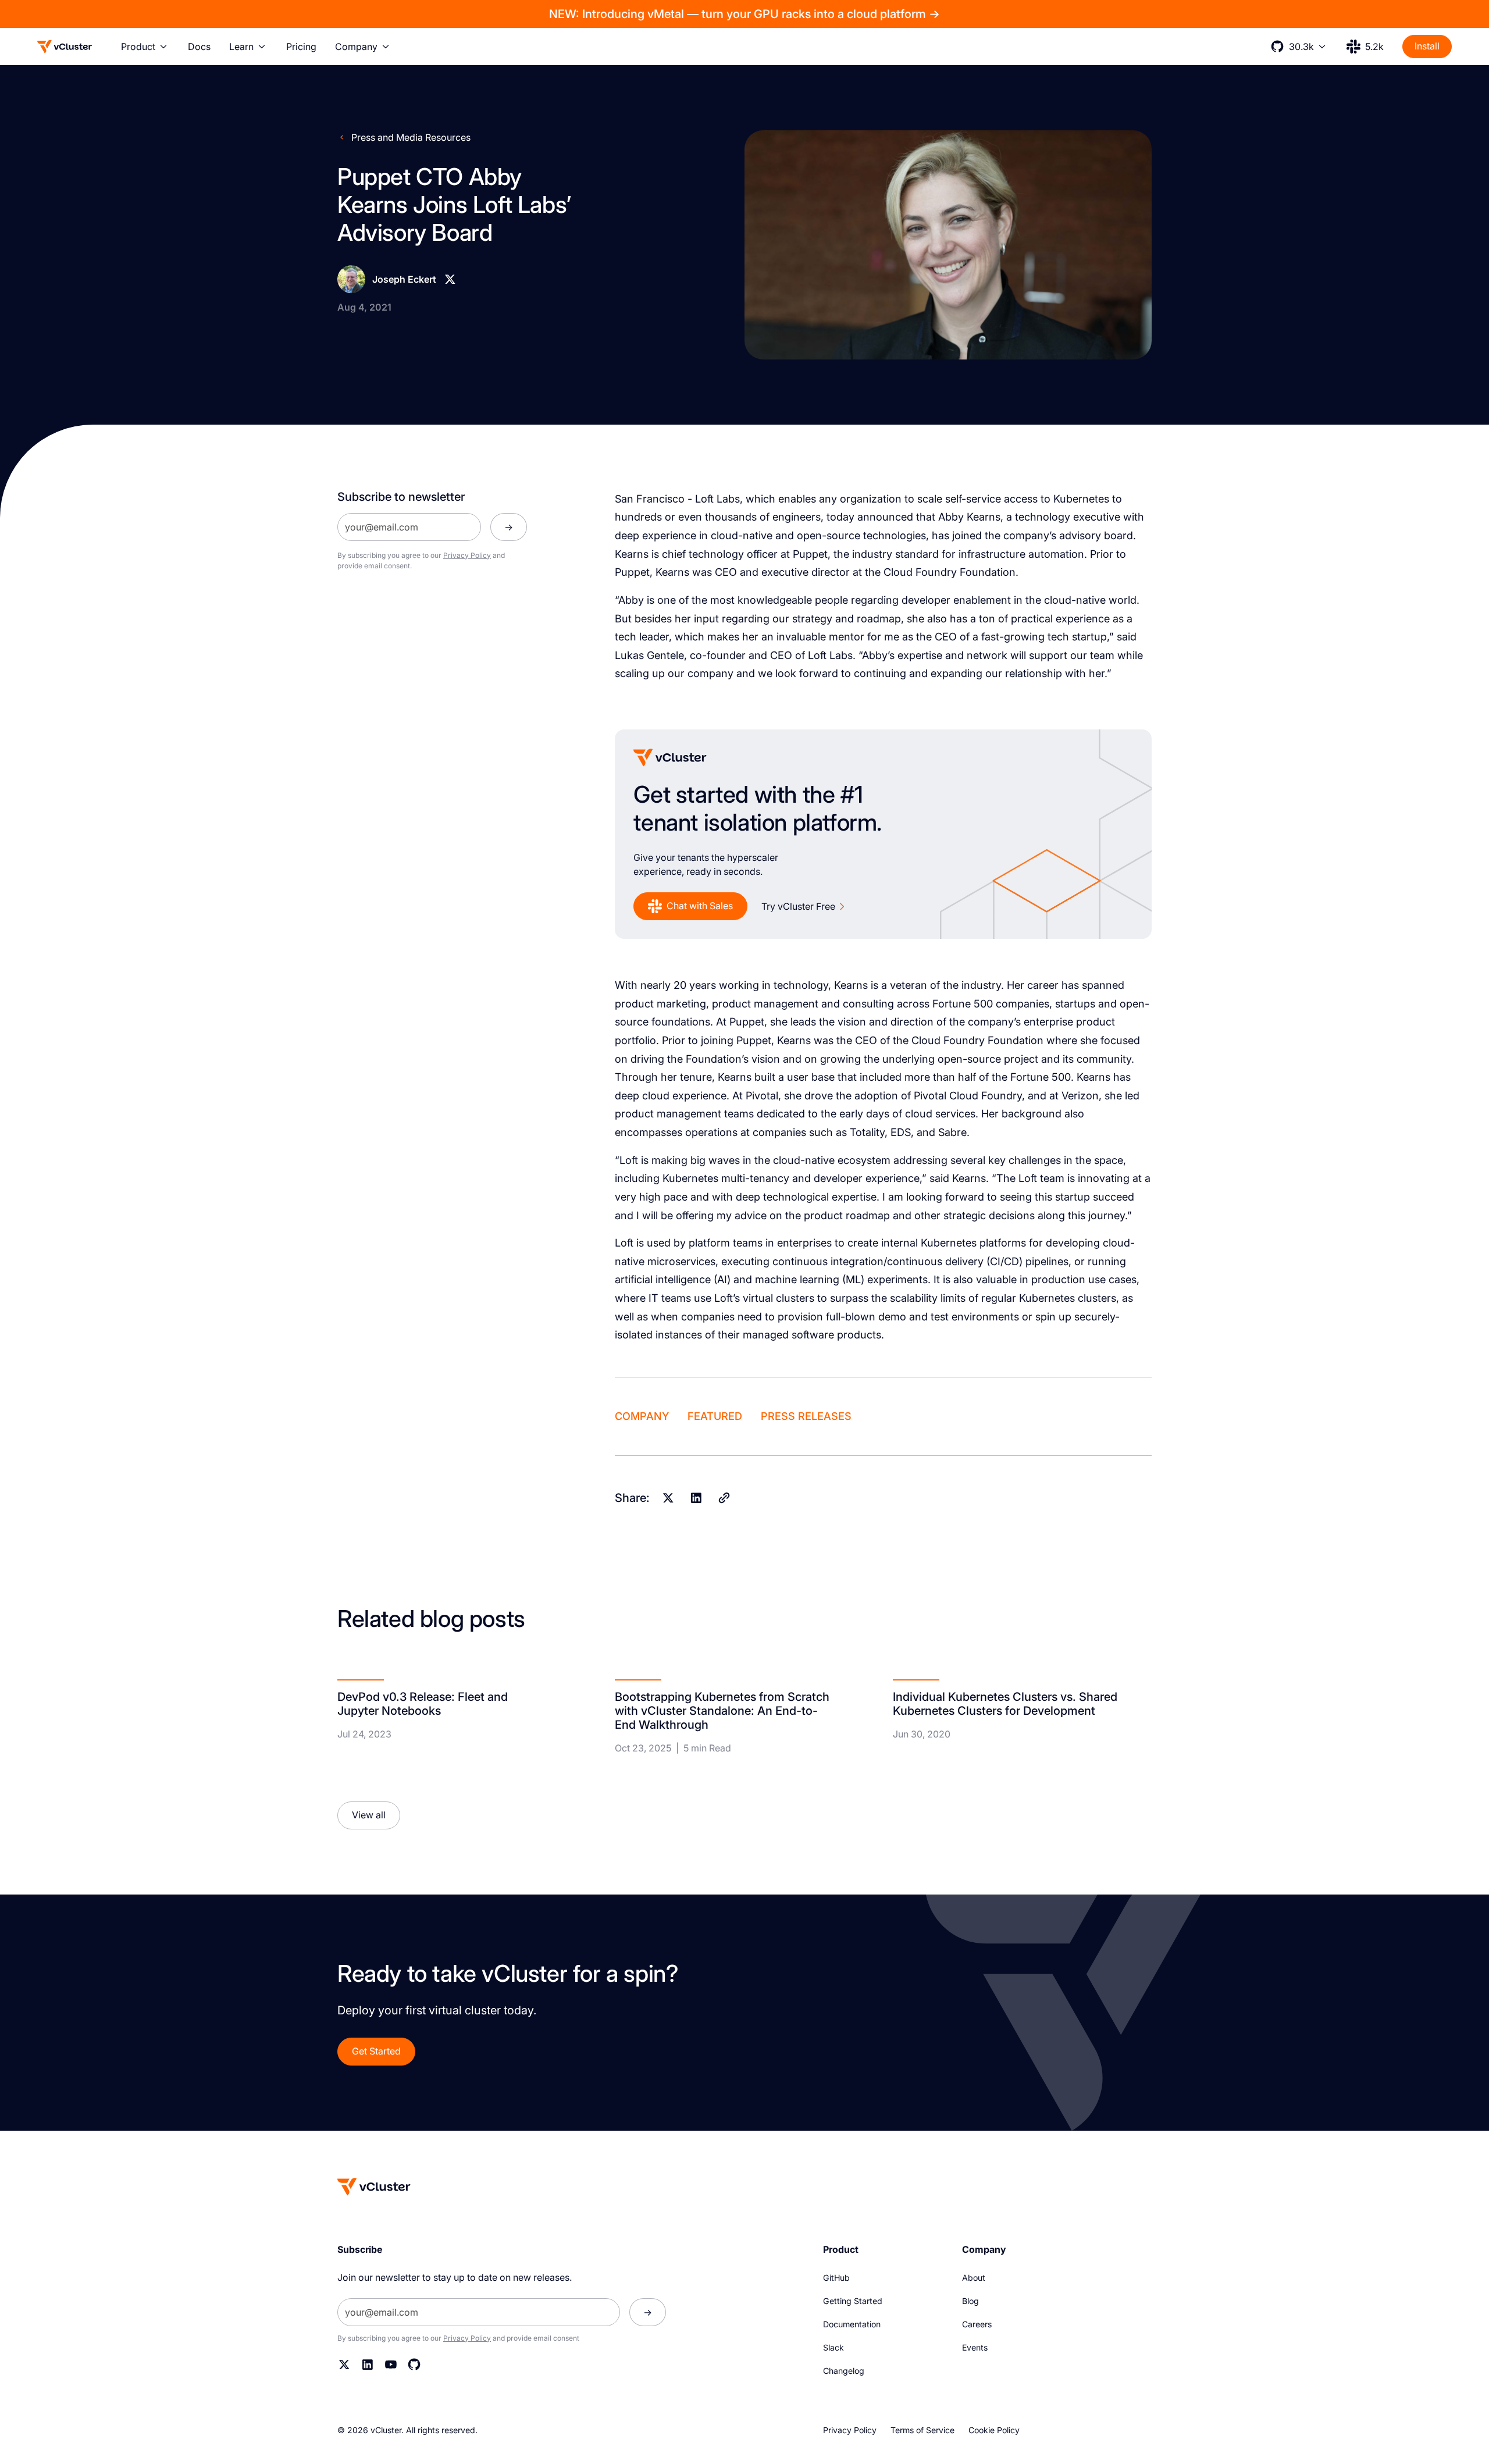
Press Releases (806, 1416)
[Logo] (65, 47)
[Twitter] (344, 2365)
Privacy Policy (467, 555)
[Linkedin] (696, 1498)
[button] (145, 47)
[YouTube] (391, 2365)
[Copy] (724, 1498)
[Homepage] (374, 2187)
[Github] (414, 2365)
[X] (450, 279)
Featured (715, 1416)
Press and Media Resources (411, 137)
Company (642, 1416)
